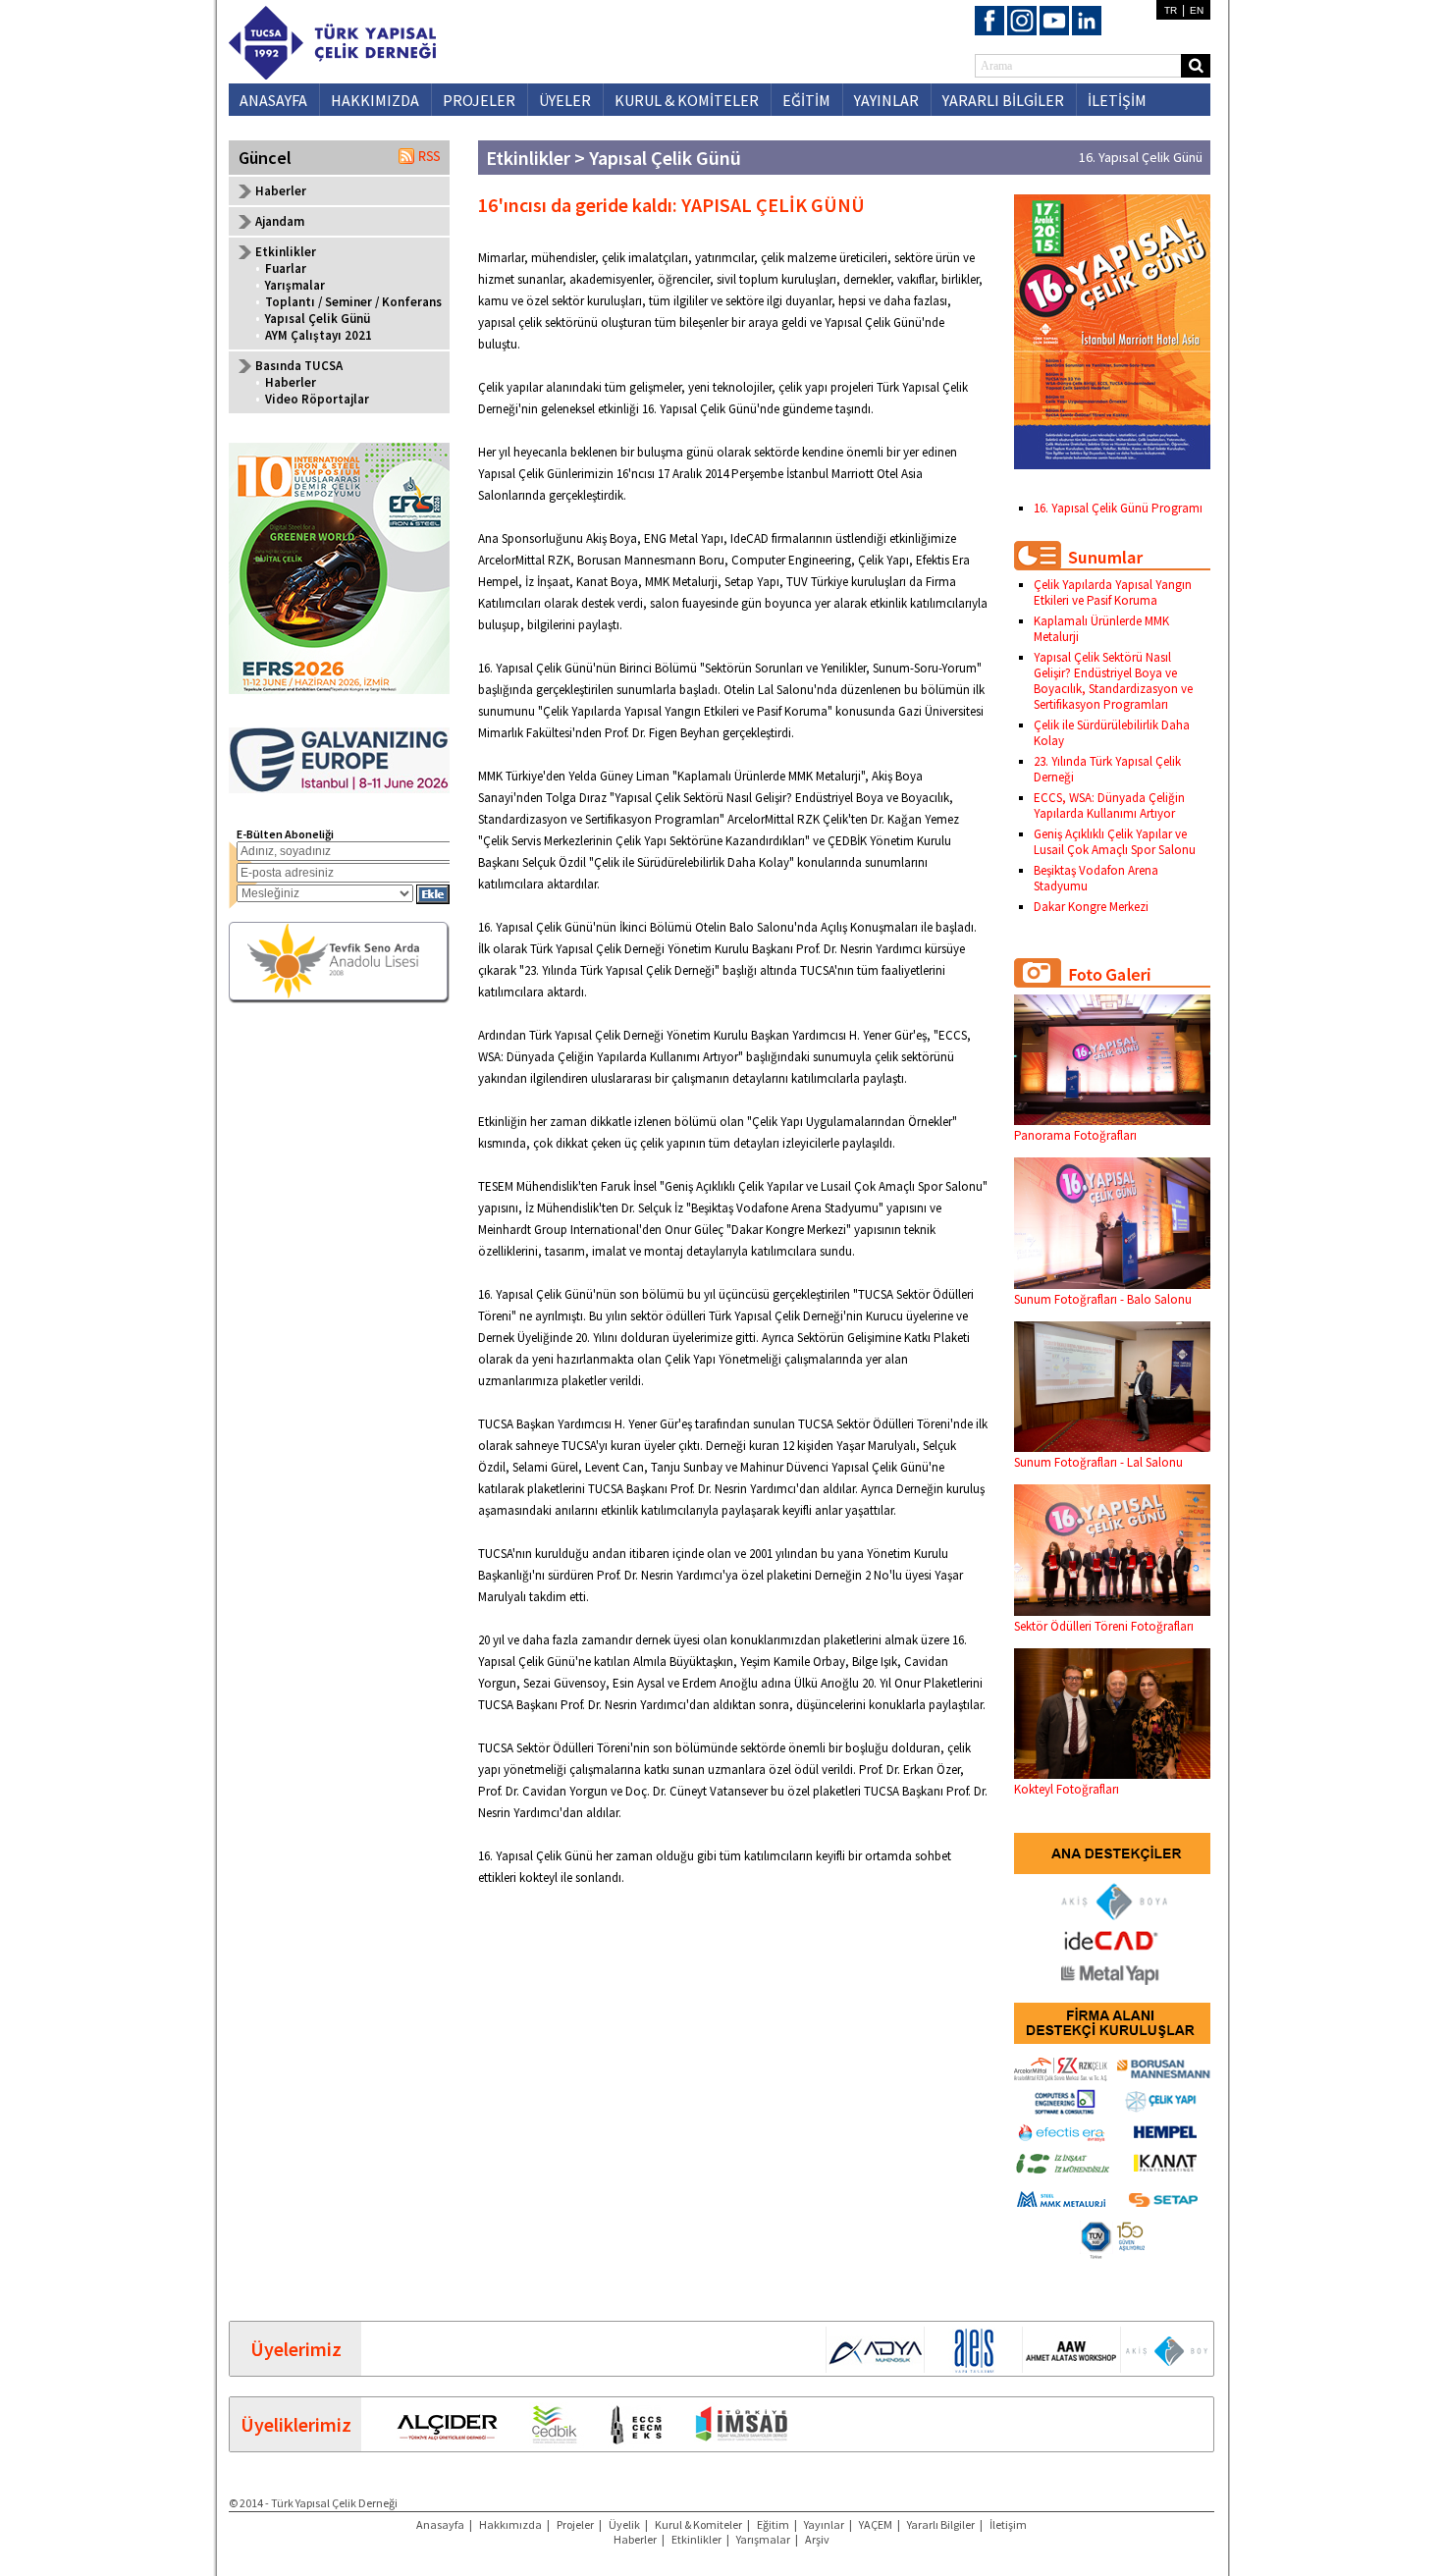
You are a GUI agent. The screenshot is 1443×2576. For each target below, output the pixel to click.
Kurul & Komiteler (698, 2524)
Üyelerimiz (296, 2349)
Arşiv (817, 2539)
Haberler (281, 191)
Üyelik (624, 2524)
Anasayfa (440, 2524)
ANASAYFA (273, 100)
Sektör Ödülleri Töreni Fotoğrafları (1104, 1626)
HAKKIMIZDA (375, 100)
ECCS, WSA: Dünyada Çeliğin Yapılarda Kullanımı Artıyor (1109, 805)
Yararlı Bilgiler (941, 2524)
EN (1197, 10)
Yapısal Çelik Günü (318, 319)
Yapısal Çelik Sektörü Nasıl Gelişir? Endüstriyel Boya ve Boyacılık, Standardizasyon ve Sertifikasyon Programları (1113, 681)
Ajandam (280, 221)
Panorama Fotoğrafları (1075, 1135)
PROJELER (479, 100)
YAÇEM (876, 2524)
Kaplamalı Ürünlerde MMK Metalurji (1101, 629)
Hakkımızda (510, 2524)
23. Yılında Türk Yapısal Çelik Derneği (1107, 769)
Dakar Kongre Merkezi (1091, 907)
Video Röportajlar (317, 399)
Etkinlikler (696, 2539)
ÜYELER (565, 100)
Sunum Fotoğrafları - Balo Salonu (1103, 1299)
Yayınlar (824, 2524)
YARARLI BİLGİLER (1003, 100)
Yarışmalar (295, 285)
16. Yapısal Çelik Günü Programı (1118, 508)
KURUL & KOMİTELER (687, 100)
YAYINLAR (886, 100)
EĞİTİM (806, 100)
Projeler (575, 2524)
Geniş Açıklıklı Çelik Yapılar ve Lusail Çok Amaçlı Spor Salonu (1115, 842)
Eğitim (773, 2524)
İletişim (1008, 2524)
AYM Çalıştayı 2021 (319, 335)
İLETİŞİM (1117, 100)
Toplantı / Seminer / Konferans (353, 302)
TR (1171, 10)
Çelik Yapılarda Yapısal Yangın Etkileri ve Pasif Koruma (1113, 592)
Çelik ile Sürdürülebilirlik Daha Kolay (1112, 733)
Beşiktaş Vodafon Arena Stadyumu (1096, 878)
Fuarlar (286, 268)
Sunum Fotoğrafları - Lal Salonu (1098, 1462)
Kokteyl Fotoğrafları (1067, 1789)
